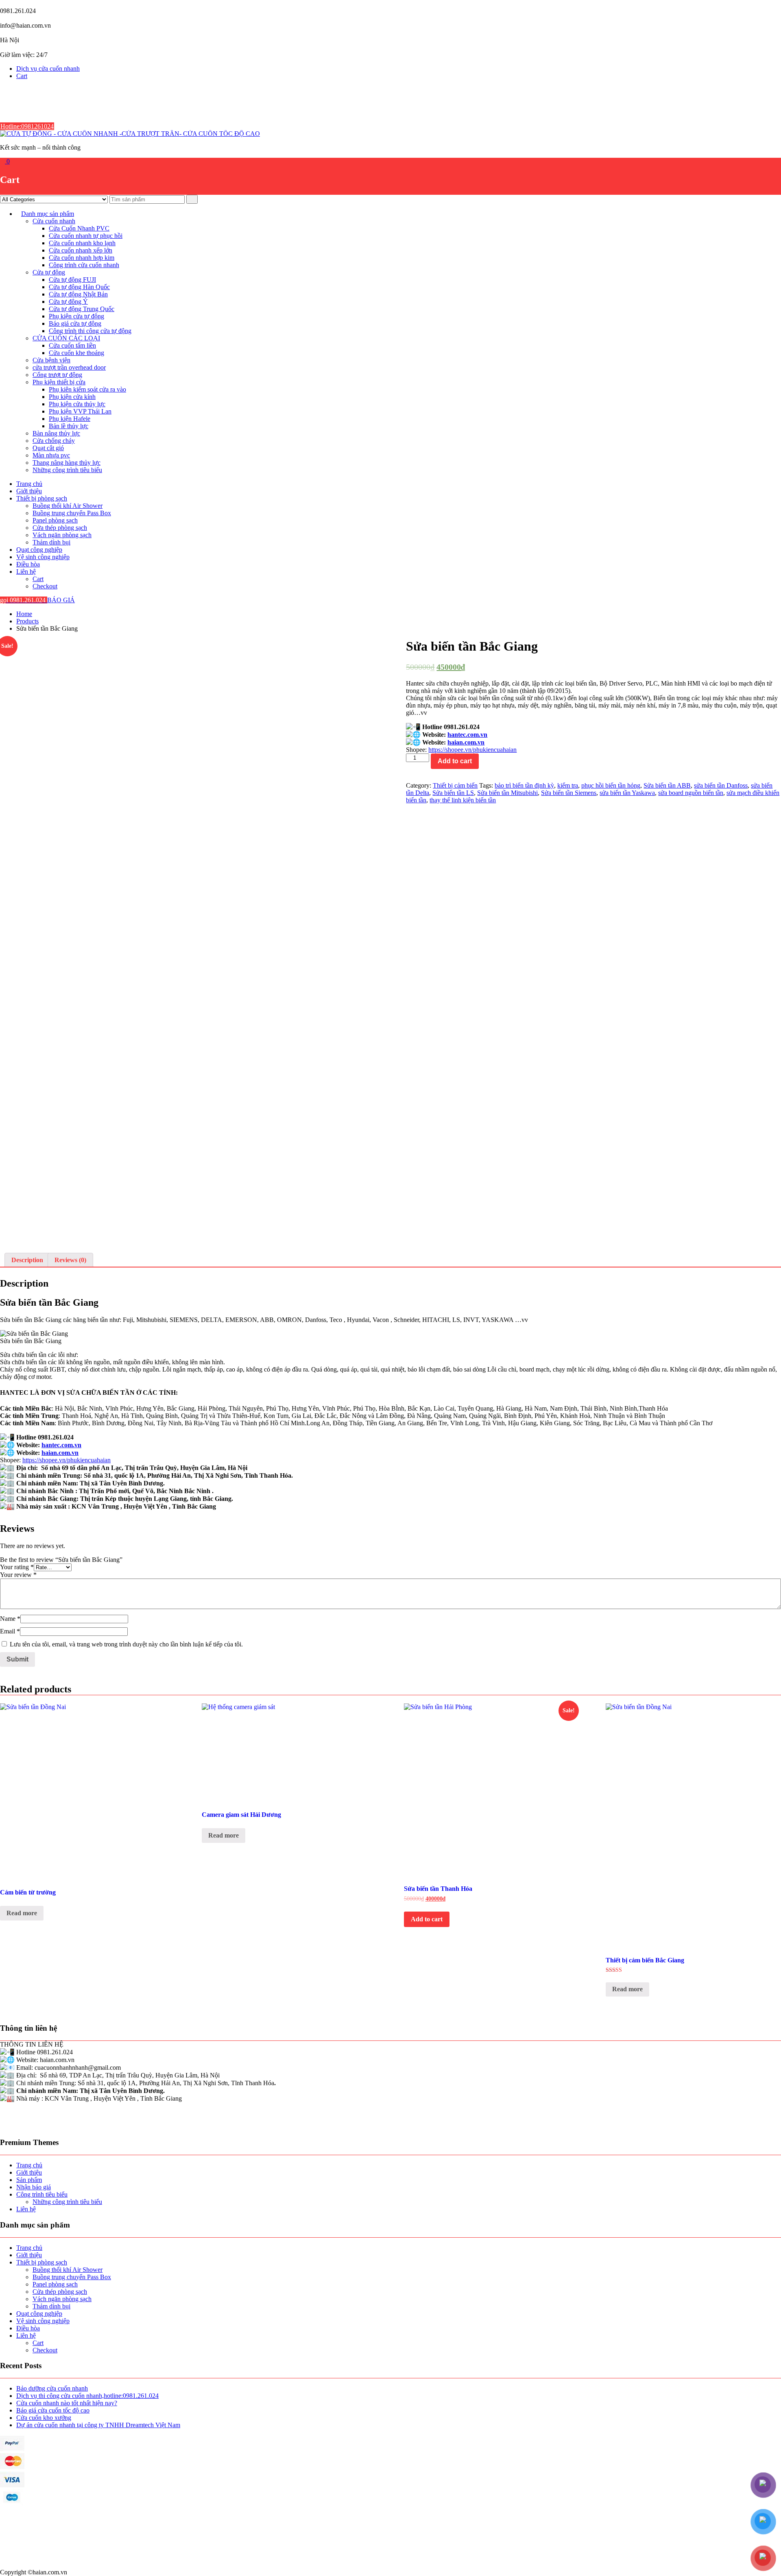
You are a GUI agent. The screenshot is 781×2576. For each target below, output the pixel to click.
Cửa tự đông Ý (68, 302)
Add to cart (455, 761)
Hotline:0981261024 (27, 126)
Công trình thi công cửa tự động (90, 331)
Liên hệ (26, 572)
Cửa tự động (49, 272)
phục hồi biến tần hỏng (611, 785)
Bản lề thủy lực (69, 426)
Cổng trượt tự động (57, 375)
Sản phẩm (29, 2180)
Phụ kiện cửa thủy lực (77, 404)
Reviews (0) (70, 1260)
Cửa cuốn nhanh (54, 221)
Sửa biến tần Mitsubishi (507, 793)
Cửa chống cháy (54, 441)
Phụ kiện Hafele (70, 419)
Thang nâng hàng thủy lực (67, 463)
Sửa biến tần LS (453, 793)
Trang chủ (29, 484)
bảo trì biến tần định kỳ (524, 785)
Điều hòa (28, 564)
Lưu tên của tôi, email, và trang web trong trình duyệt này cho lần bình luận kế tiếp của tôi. (126, 1644)
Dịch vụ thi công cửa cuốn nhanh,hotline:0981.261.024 (87, 2396)
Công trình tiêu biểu (42, 2194)
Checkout (45, 586)
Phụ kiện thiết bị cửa (59, 382)
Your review (18, 1575)
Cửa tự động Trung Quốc (82, 309)
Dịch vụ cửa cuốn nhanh (48, 69)
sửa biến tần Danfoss (721, 785)
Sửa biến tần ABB (667, 785)
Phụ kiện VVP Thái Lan (80, 411)
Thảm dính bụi (51, 542)
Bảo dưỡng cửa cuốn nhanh (52, 2388)
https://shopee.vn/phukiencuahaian (472, 750)
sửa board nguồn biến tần (691, 793)
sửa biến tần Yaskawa (627, 793)
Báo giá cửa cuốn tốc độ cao (53, 2410)
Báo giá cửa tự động (75, 323)
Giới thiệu (29, 491)
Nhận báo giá (34, 2187)
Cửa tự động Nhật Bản (78, 294)
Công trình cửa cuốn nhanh (84, 265)
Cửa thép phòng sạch (60, 528)
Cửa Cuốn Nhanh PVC (79, 228)
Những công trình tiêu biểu (67, 470)
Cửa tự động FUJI (72, 280)
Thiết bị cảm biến (455, 785)
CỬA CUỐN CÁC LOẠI (66, 338)
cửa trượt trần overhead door (69, 367)
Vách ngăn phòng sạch (62, 535)
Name (10, 1619)
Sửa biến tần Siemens (569, 793)
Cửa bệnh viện (51, 360)
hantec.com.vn (467, 735)
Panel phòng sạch (55, 520)
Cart (22, 76)
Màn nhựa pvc (51, 455)
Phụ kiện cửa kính (72, 397)
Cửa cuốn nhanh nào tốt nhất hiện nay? (67, 2403)
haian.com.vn (466, 742)
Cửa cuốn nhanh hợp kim (82, 258)
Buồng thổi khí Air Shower (68, 506)
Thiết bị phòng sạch (42, 498)
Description (27, 1260)
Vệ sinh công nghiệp (43, 557)
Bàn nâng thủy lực (56, 433)
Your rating (17, 1567)
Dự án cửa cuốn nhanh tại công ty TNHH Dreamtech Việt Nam (98, 2425)
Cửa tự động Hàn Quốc (79, 287)
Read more (22, 1913)
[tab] (27, 1260)
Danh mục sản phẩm (48, 214)
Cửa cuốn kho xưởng (44, 2418)
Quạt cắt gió (48, 448)
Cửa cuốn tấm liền (72, 345)
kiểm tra (568, 785)
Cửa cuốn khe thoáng (76, 353)
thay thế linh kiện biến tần (463, 800)
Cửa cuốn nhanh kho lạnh (82, 243)
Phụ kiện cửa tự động (76, 316)
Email (10, 1631)
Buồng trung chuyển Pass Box (72, 513)
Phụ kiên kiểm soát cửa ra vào (87, 389)
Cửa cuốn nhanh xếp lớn (81, 250)
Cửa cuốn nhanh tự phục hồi (86, 236)
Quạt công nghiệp (39, 550)
